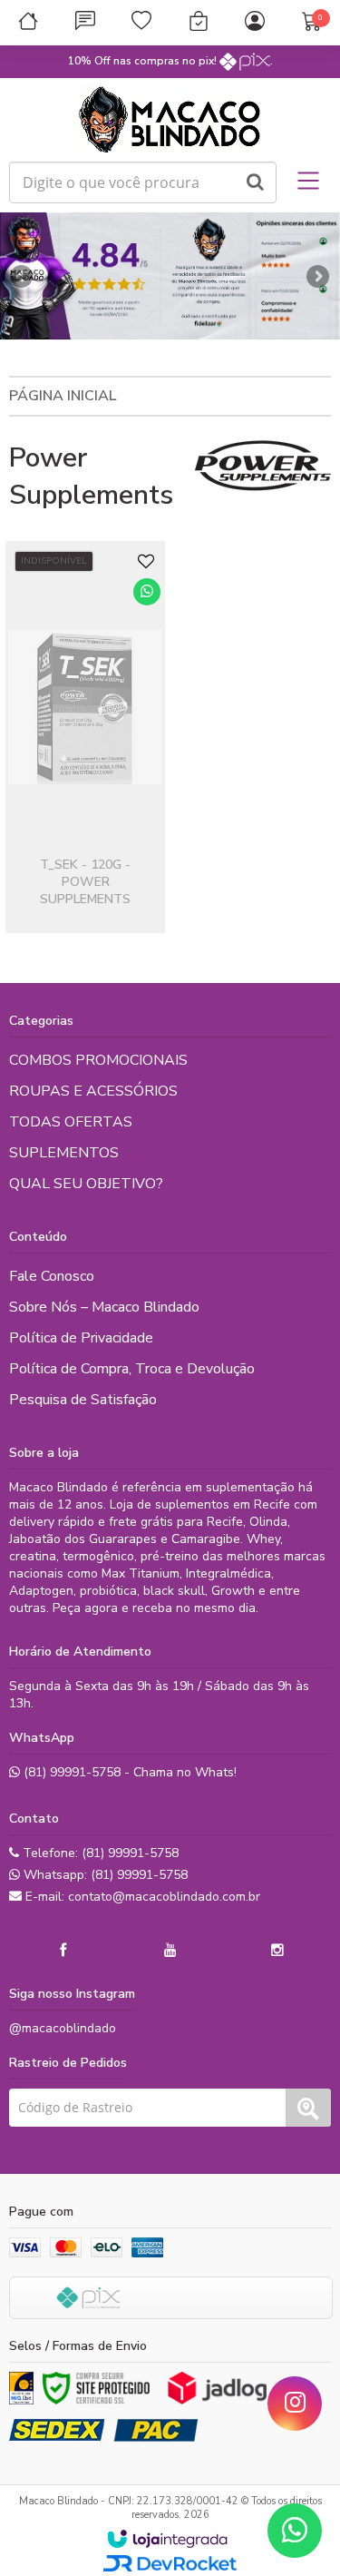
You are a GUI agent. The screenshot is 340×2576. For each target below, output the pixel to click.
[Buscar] (255, 182)
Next (317, 271)
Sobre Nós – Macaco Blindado (104, 1307)
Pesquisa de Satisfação (83, 1400)
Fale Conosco (52, 1276)
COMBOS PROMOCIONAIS (98, 1060)
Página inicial (63, 396)
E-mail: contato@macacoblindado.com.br (141, 1897)
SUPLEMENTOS (64, 1153)
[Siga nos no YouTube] (170, 1951)
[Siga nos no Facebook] (63, 1951)
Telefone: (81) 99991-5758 (99, 1853)
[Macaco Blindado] (170, 120)
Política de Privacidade (81, 1338)
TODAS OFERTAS (71, 1122)
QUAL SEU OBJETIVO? (86, 1184)
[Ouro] (21, 2388)
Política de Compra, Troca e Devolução (132, 1369)
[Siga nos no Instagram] (277, 1951)
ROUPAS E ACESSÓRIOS (93, 1091)
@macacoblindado (63, 2028)
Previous (23, 276)
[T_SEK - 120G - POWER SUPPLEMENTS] (85, 737)
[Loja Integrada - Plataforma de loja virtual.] (167, 2539)
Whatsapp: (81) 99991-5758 (104, 1875)
